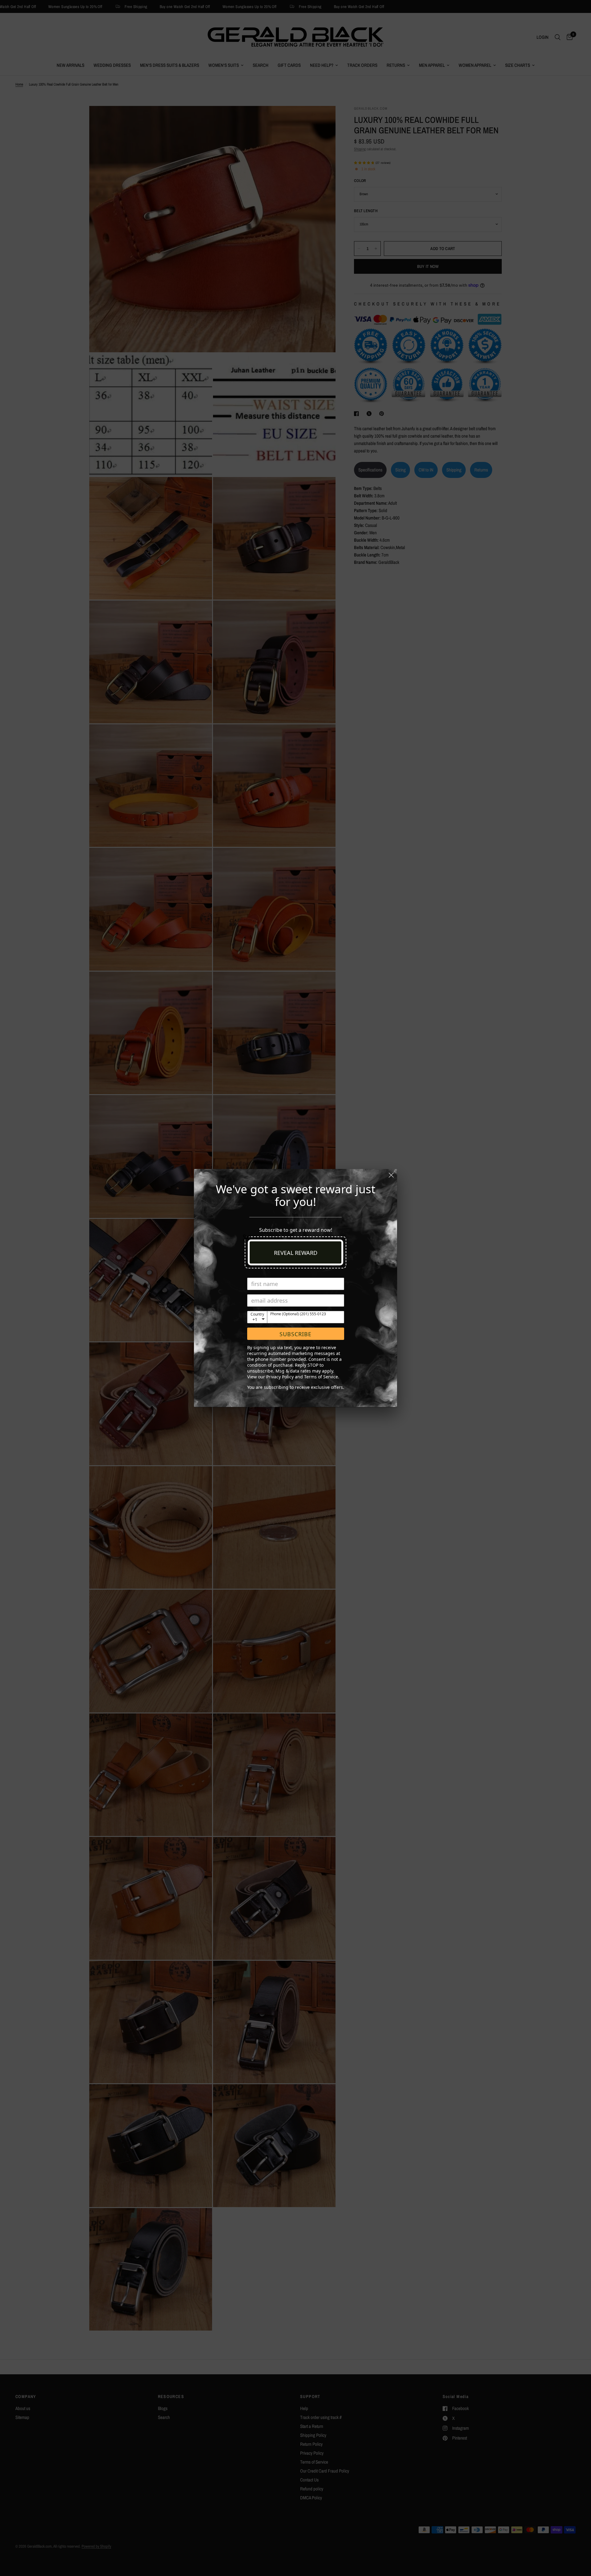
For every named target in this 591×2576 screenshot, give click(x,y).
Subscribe (295, 1334)
